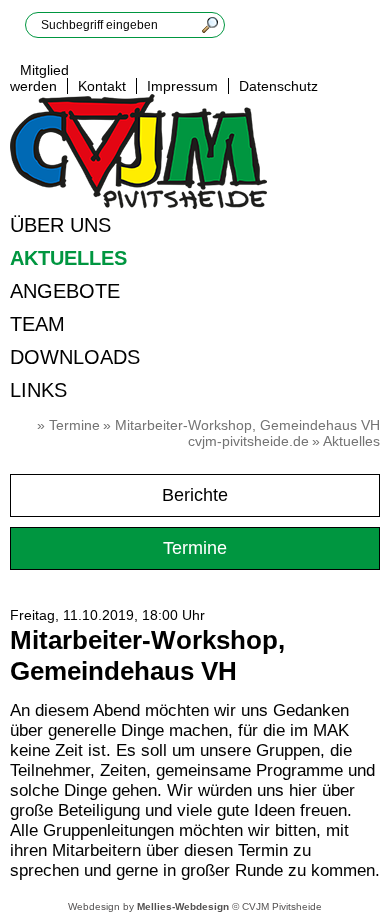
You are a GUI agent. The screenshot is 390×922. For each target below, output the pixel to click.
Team (37, 324)
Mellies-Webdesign (183, 906)
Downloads (75, 357)
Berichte (195, 495)
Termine (74, 425)
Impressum (182, 86)
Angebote (65, 291)
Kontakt (102, 86)
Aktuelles (68, 258)
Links (38, 390)
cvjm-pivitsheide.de (248, 441)
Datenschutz (278, 86)
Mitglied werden (39, 78)
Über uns (60, 225)
